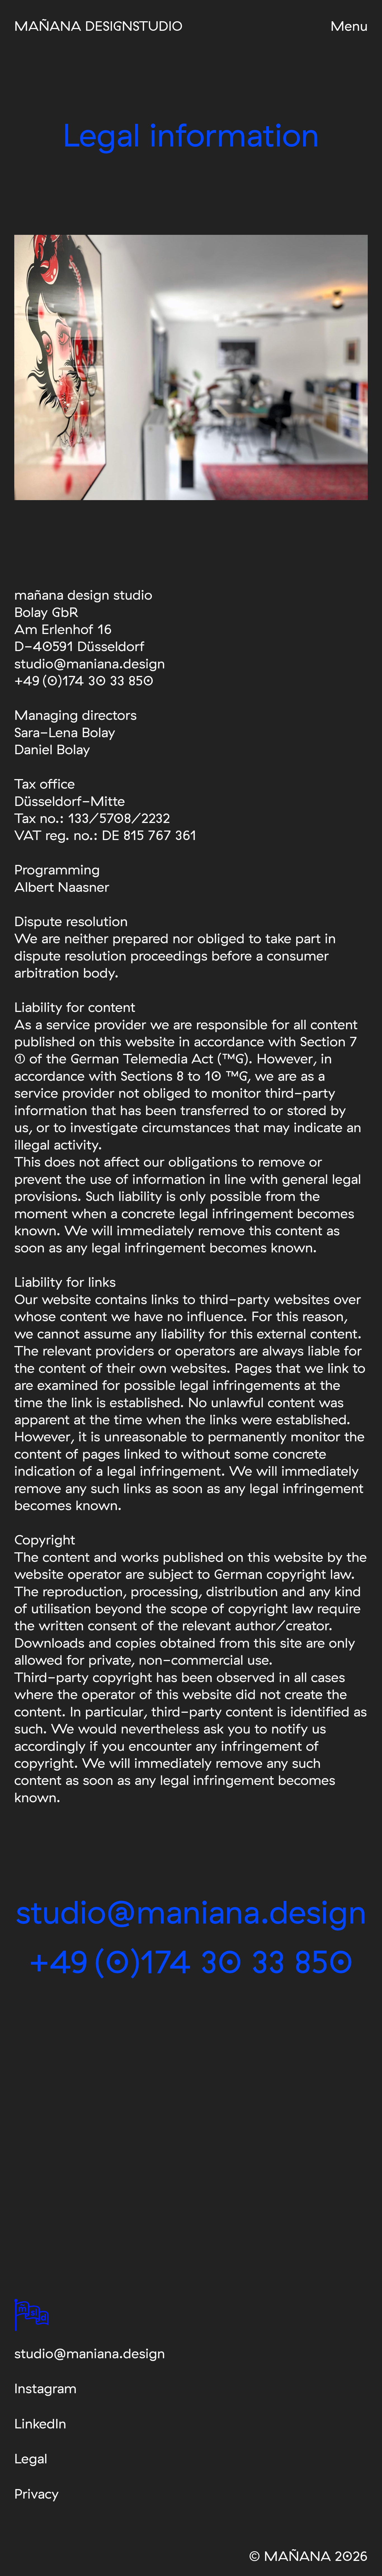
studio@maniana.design (90, 2353)
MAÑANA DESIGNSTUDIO (98, 26)
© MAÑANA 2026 (308, 2556)
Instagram (45, 2388)
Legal (31, 2458)
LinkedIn (40, 2423)
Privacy (36, 2493)
